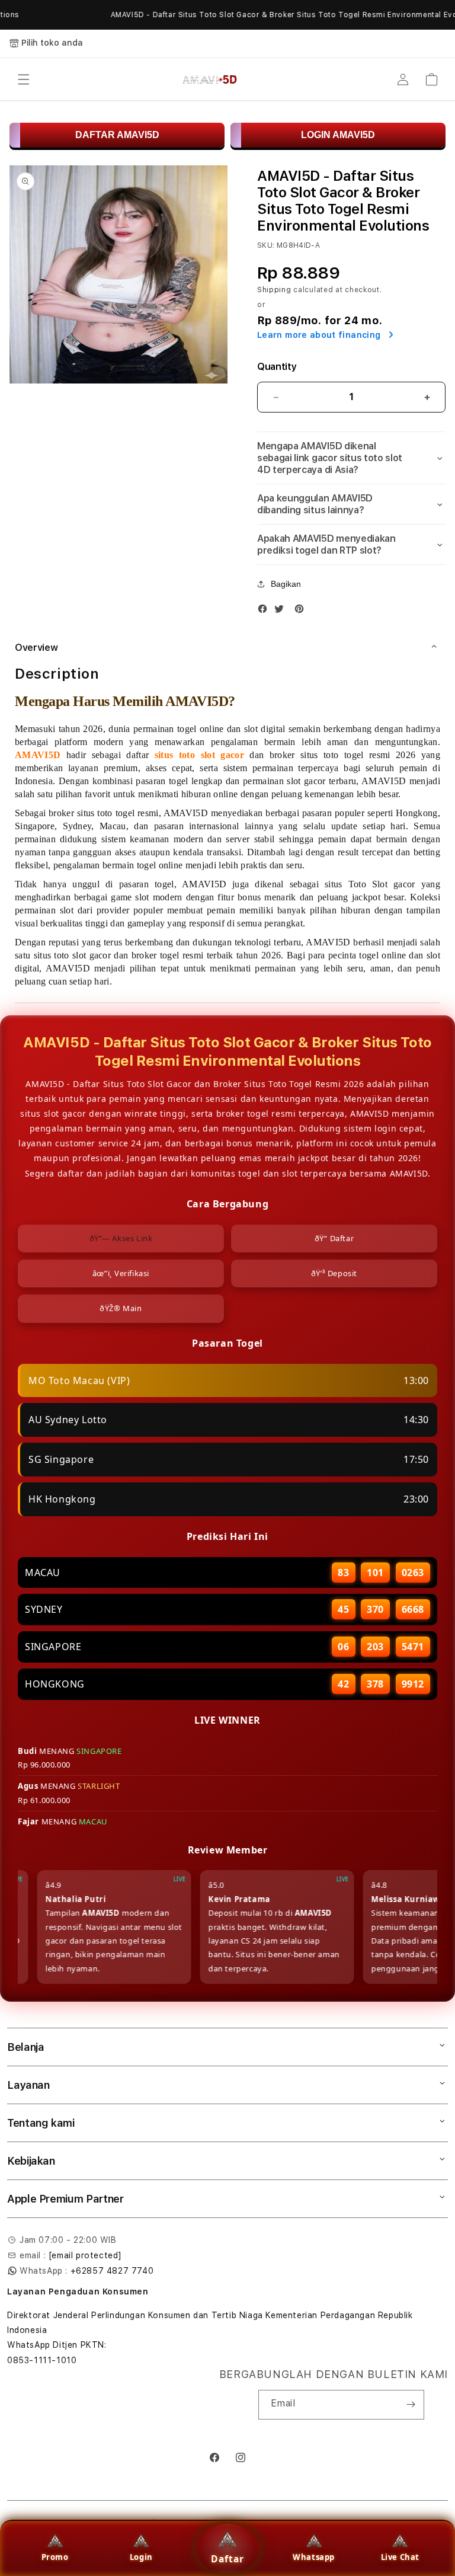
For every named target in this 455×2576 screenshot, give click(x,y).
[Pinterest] (302, 611)
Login (141, 2557)
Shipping (274, 290)
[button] (24, 79)
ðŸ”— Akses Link (121, 1238)
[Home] (210, 79)
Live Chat (400, 2557)
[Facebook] (265, 611)
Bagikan (286, 584)
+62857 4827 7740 (112, 2271)
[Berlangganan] (411, 2405)
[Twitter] (282, 611)
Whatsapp (314, 2557)
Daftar (227, 2559)
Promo (55, 2557)
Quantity (277, 367)
